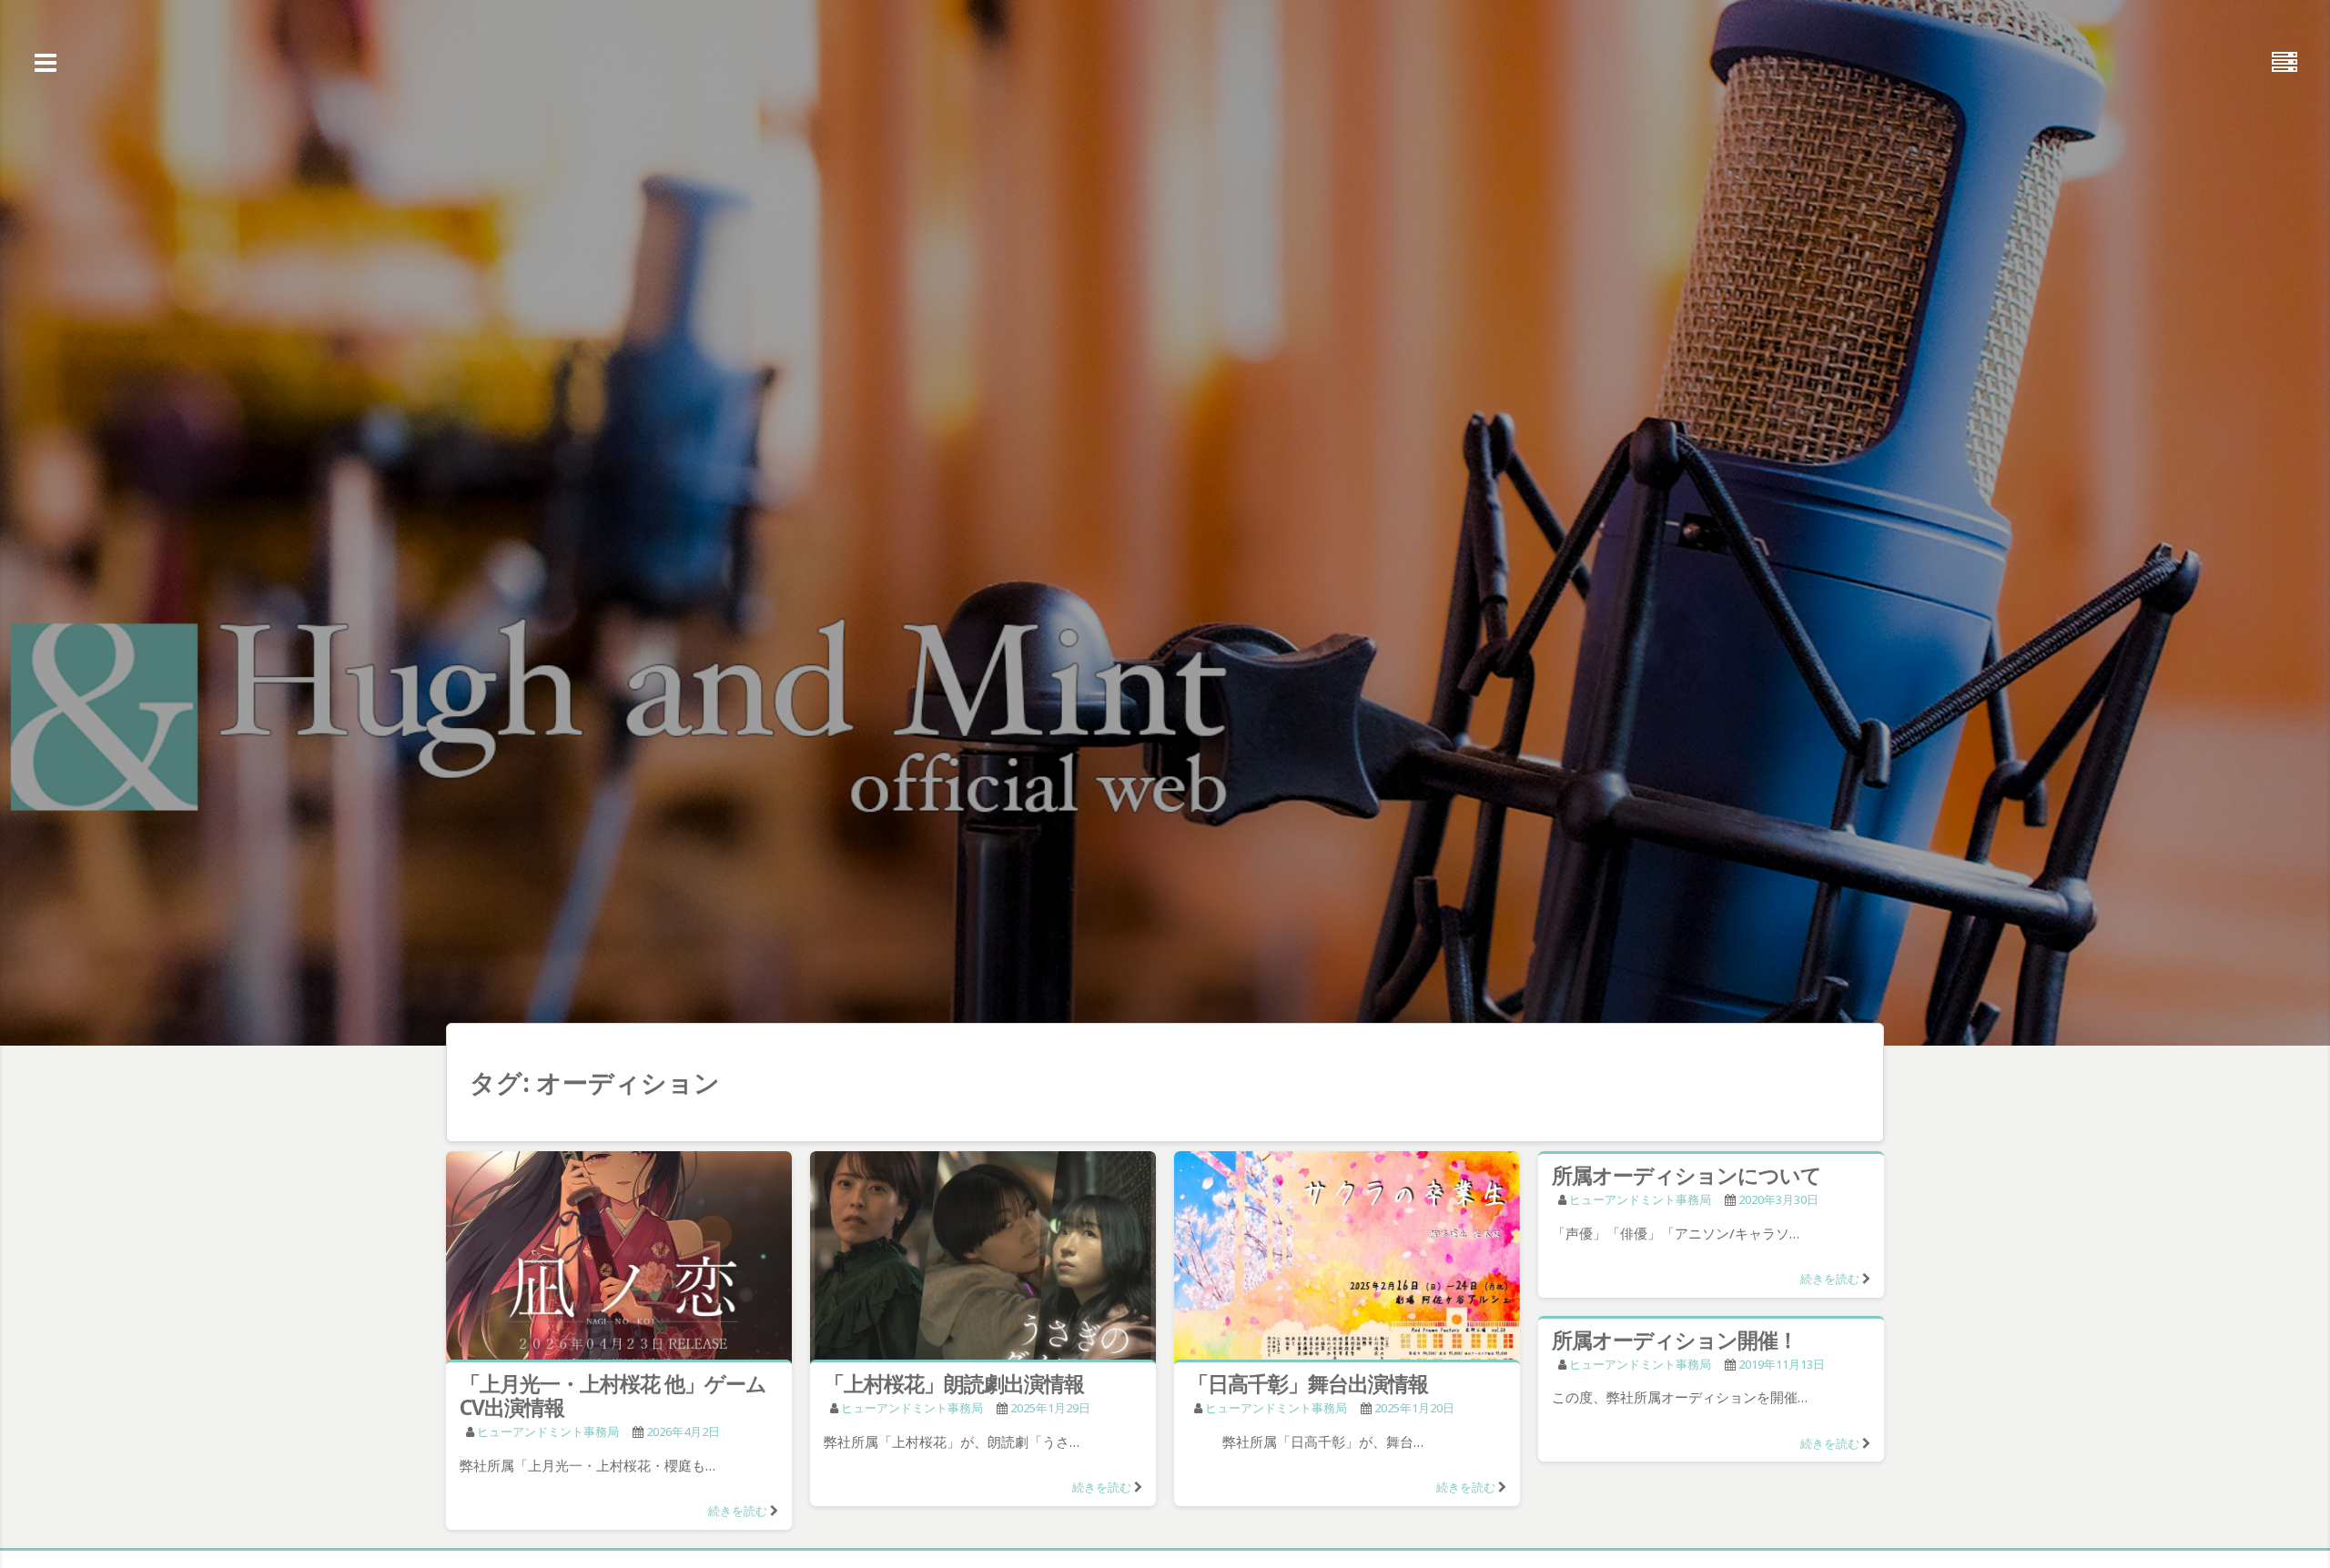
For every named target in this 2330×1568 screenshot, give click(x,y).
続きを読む (738, 1511)
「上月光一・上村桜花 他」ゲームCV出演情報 (613, 1395)
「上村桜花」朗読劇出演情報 (954, 1383)
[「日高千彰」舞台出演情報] (1347, 1259)
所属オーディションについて (1687, 1175)
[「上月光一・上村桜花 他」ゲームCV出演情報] (619, 1259)
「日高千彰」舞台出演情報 (1308, 1383)
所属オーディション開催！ (1675, 1340)
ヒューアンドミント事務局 (548, 1431)
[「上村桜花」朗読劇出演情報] (983, 1259)
